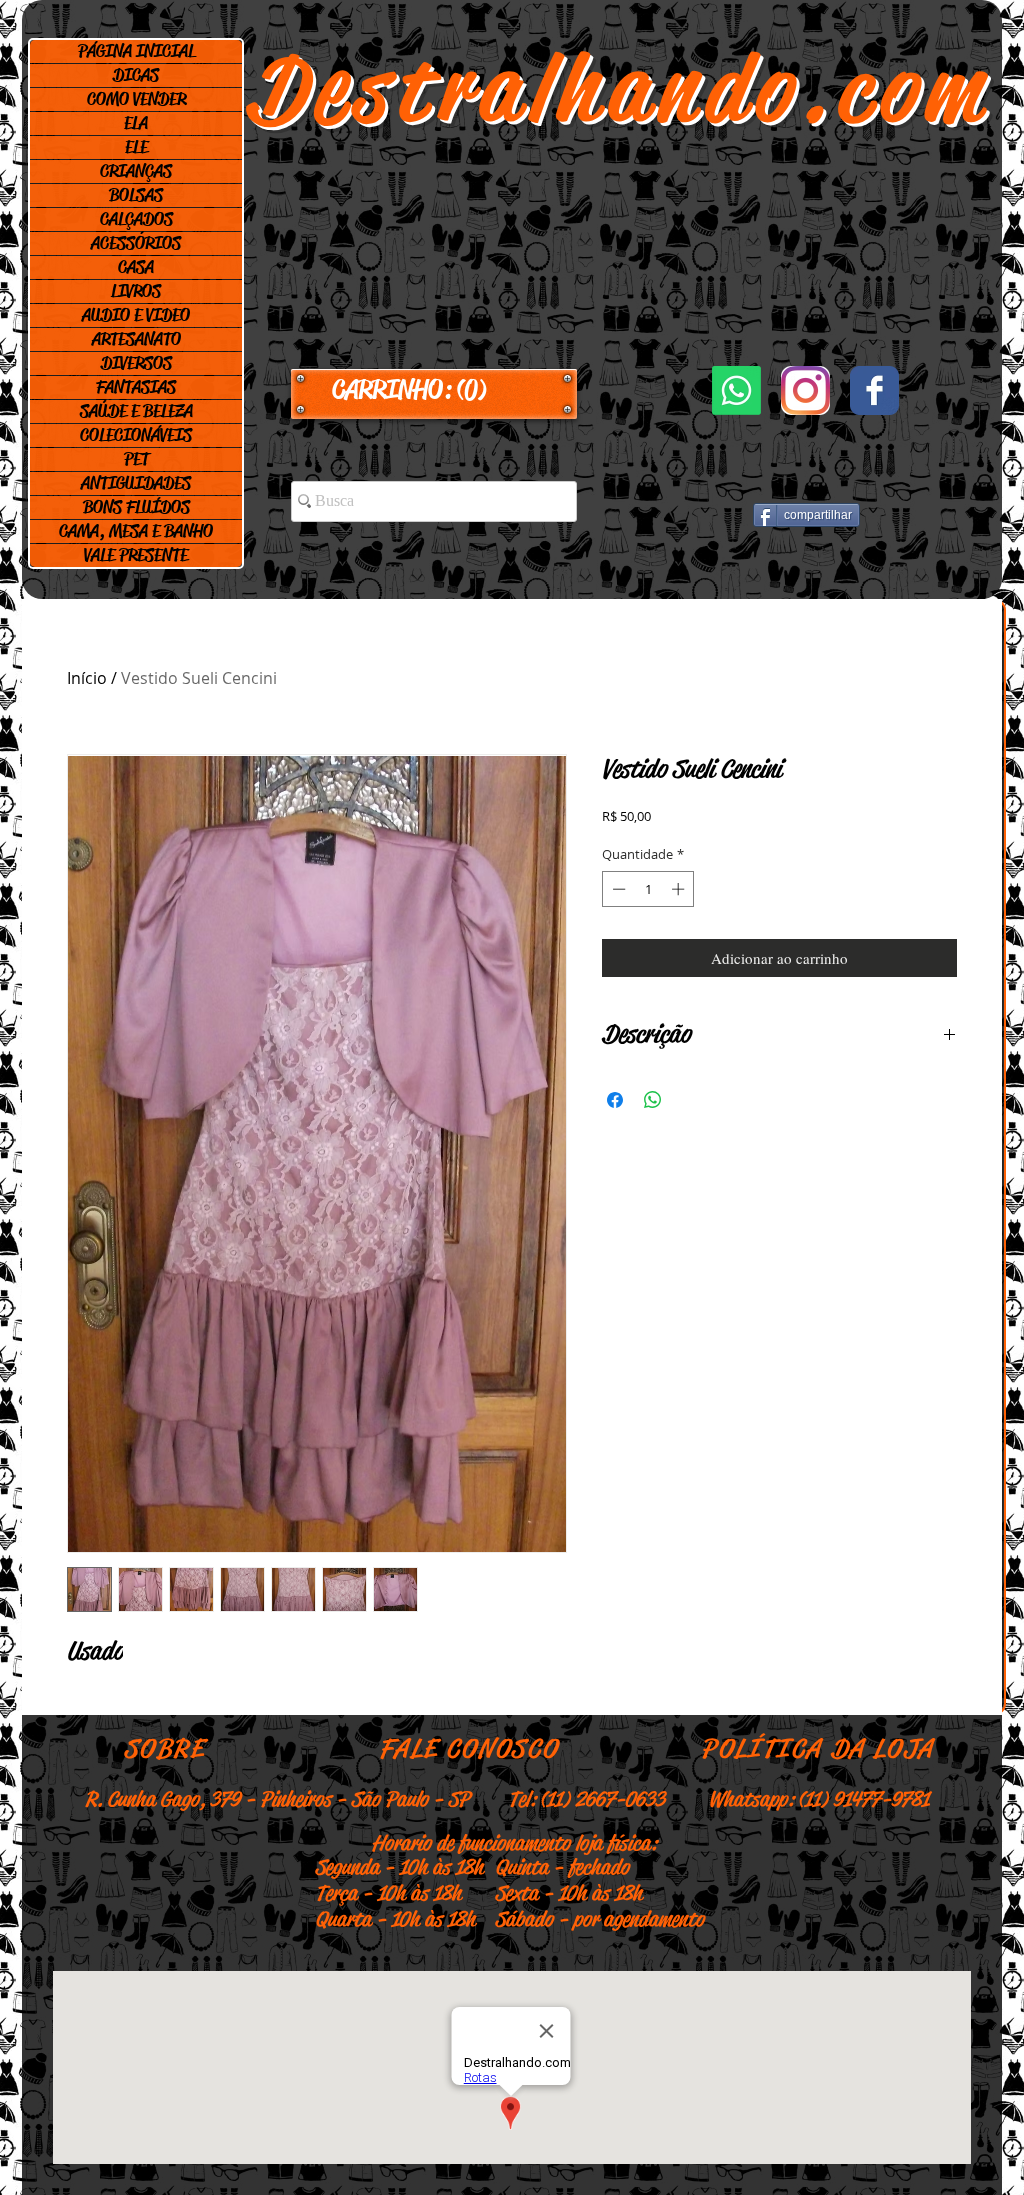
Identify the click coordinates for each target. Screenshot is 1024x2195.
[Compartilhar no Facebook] (615, 1100)
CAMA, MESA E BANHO (136, 531)
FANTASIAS (136, 387)
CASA (136, 267)
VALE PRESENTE (136, 555)
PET (136, 459)
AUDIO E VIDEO (136, 315)
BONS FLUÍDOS (136, 507)
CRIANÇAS (136, 171)
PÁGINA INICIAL (136, 51)
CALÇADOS (136, 219)
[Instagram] (805, 390)
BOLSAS (136, 195)
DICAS (136, 75)
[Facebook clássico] (874, 390)
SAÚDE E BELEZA (136, 411)
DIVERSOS (136, 363)
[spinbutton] (648, 889)
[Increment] (680, 889)
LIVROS (136, 291)
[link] (434, 390)
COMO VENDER (136, 99)
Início (87, 678)
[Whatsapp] (736, 390)
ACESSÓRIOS (136, 243)
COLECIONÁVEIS (136, 435)
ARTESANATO (136, 339)
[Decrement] (617, 889)
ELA (136, 123)
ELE (136, 147)
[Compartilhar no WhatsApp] (653, 1100)
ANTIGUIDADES (136, 483)
